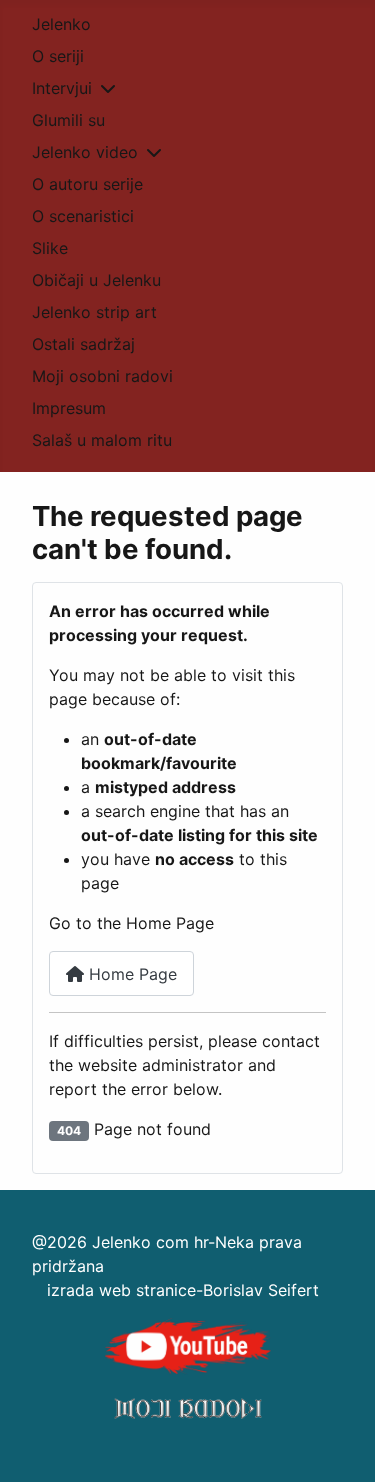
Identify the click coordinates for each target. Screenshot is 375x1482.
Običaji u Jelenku (96, 280)
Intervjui (62, 88)
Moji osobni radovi (102, 376)
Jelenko (61, 24)
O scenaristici (83, 216)
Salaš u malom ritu (102, 440)
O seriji (58, 56)
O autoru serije (87, 184)
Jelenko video (85, 152)
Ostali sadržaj (83, 344)
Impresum (69, 408)
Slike (50, 248)
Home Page (130, 974)
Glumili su (68, 120)
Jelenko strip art (94, 312)
